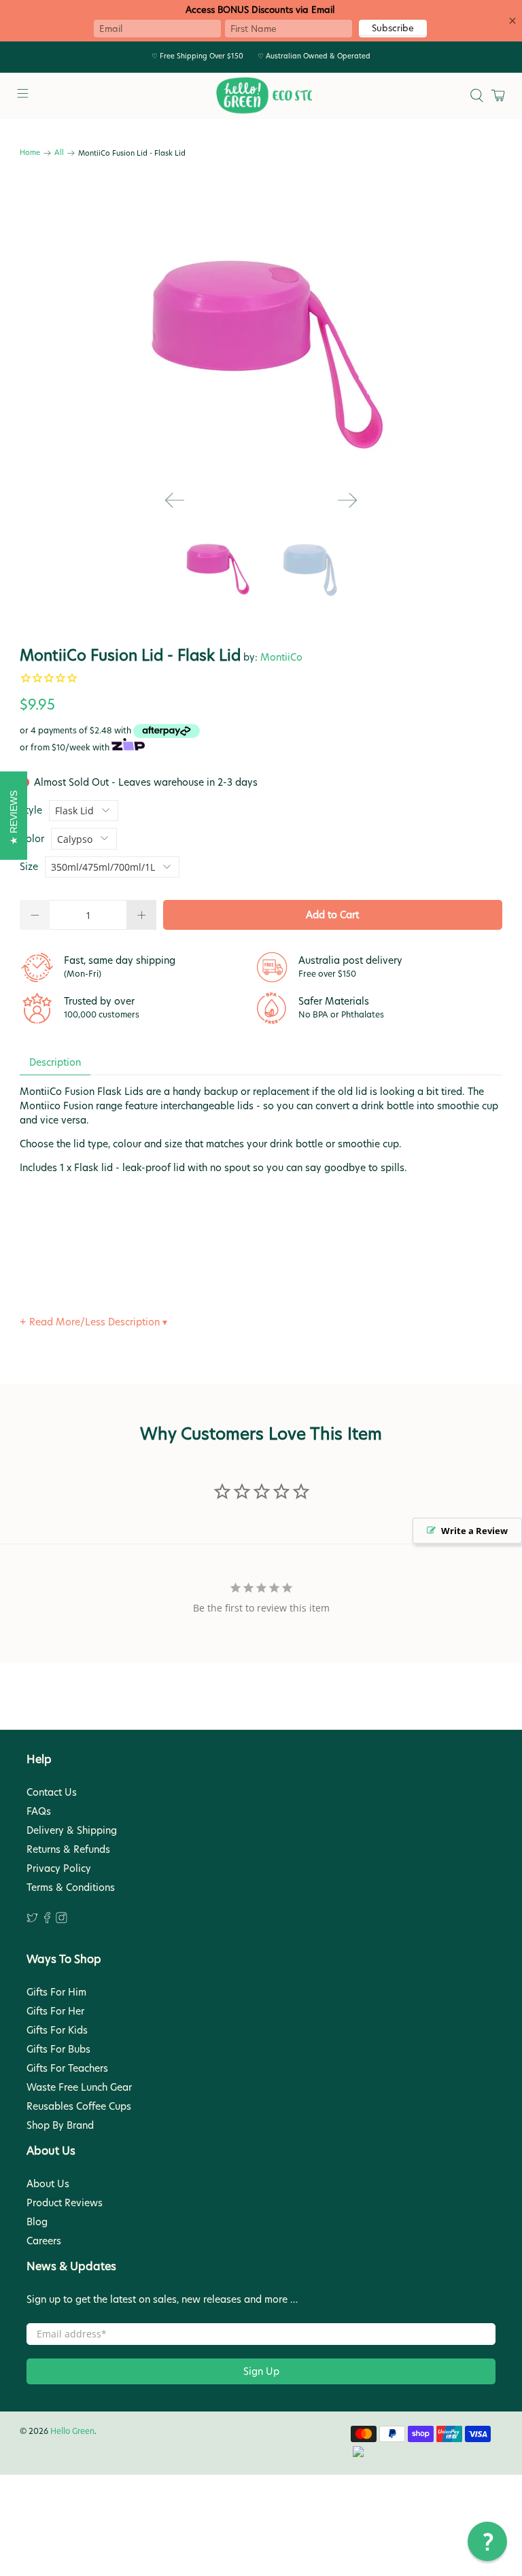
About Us (48, 2184)
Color (32, 839)
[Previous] (175, 500)
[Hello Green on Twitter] (32, 1920)
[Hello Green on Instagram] (62, 1920)
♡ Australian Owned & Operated (314, 56)
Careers (44, 2241)
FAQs (39, 1811)
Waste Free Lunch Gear (79, 2087)
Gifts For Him (56, 1992)
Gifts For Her (55, 2011)
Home (30, 153)
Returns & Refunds (68, 1849)
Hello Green (72, 2431)
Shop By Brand (60, 2125)
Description (55, 1062)
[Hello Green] (261, 96)
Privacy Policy (59, 1868)
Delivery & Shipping (72, 1830)
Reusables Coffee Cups (79, 2106)
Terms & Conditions (71, 1887)
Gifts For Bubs (58, 2049)
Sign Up (261, 2371)
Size (29, 867)
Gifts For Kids (57, 2030)
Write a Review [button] (474, 1531)
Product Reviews (65, 2203)
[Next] (347, 500)
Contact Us (52, 1792)
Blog (37, 2222)
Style (31, 810)
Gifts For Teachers (67, 2068)
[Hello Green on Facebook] (47, 1920)
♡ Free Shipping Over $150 (197, 56)
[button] (487, 2541)
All (59, 153)
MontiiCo (281, 657)
